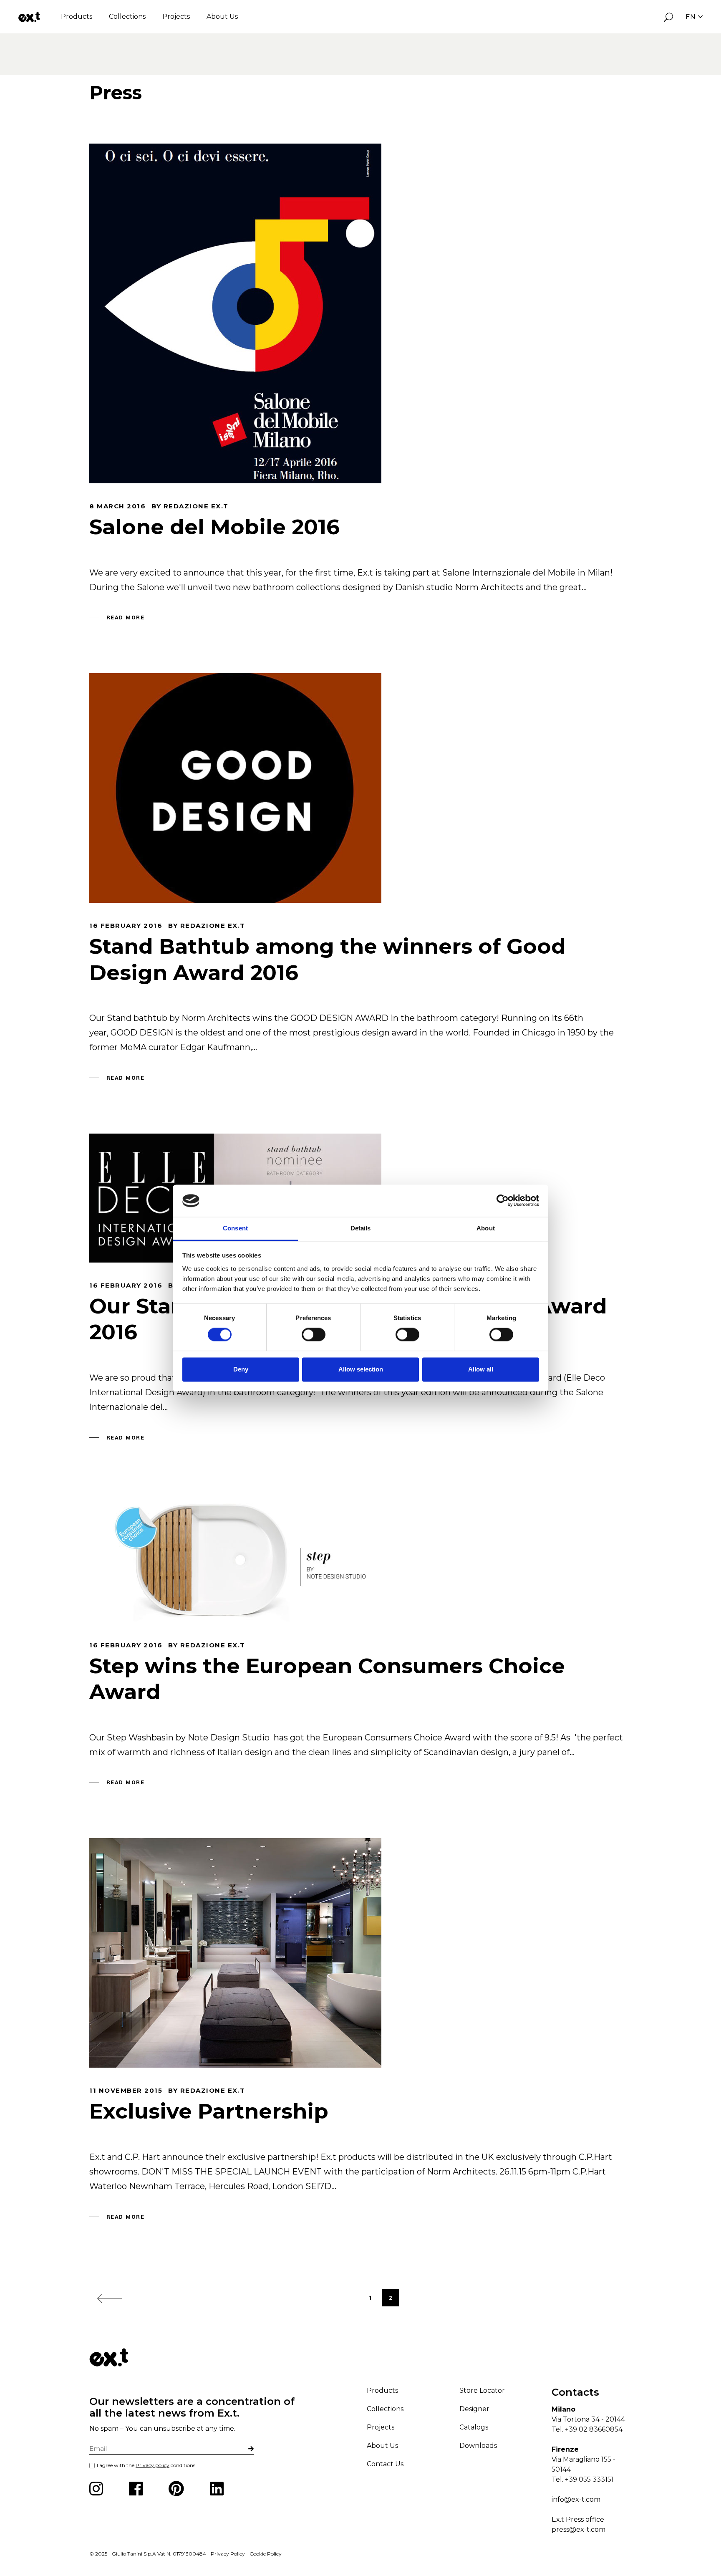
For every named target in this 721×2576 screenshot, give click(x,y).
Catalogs (474, 2427)
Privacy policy (153, 2465)
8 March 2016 (117, 506)
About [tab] (486, 1228)
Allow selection (361, 1369)
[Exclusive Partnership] (235, 1953)
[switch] (314, 1335)
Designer (474, 2409)
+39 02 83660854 (594, 2429)
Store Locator (482, 2390)
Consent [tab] (235, 1228)
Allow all (481, 1369)
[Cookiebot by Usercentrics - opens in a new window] (503, 1201)
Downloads (478, 2446)
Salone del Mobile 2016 (214, 527)
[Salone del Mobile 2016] (235, 313)
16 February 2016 (126, 926)
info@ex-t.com (576, 2499)
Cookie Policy (266, 2554)
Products (77, 16)
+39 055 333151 (589, 2479)
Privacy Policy (228, 2554)
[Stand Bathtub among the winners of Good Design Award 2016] (235, 788)
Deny (241, 1369)
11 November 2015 (126, 2090)
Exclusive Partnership (209, 2111)
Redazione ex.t (196, 506)
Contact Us (385, 2464)
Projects (176, 16)
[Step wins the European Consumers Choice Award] (235, 1558)
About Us (222, 16)
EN (691, 17)
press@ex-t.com (579, 2529)
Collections (127, 16)
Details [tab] (361, 1228)
